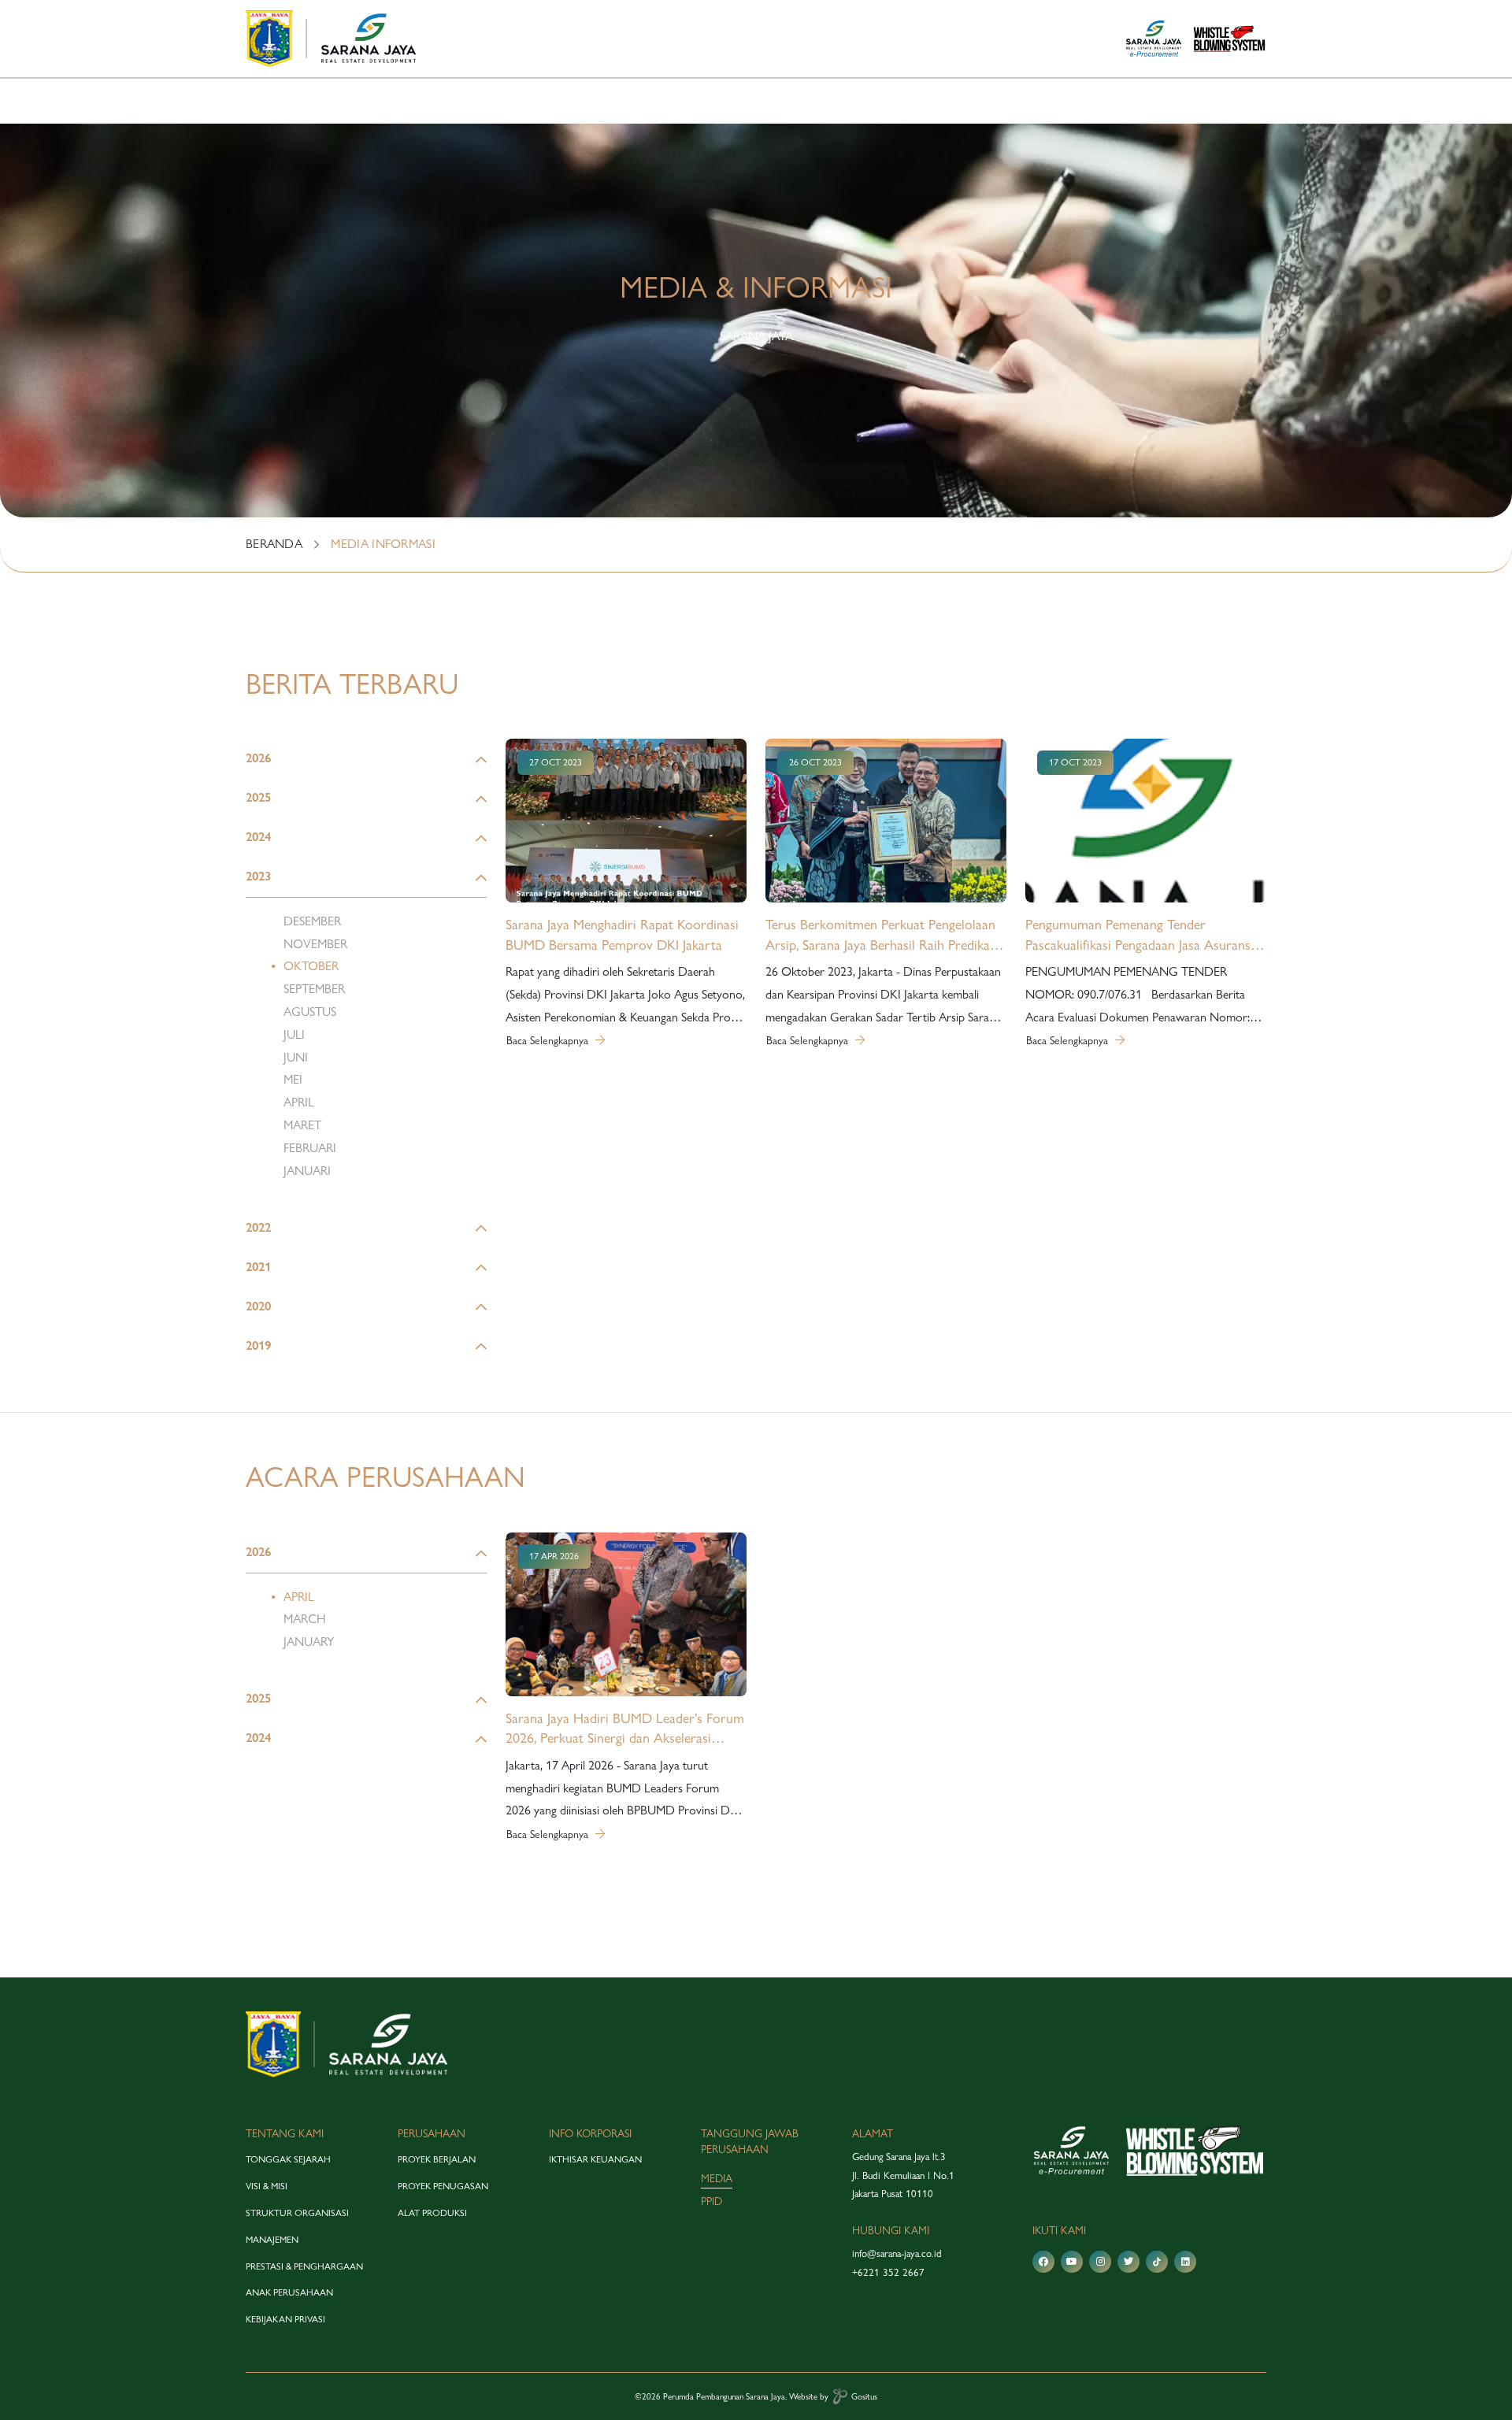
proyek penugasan (443, 2186)
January (309, 1642)
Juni (296, 1057)
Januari (307, 1171)
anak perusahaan (289, 2292)
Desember (312, 921)
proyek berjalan (437, 2159)
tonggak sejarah (288, 2159)
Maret (302, 1125)
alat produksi (432, 2213)
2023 (258, 876)
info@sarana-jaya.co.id (897, 2253)
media (717, 2178)
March (304, 1619)
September (314, 989)
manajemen (272, 2240)
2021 (258, 1267)
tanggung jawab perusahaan (750, 2142)
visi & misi (267, 2186)
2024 (258, 837)
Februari (310, 1148)
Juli (294, 1034)
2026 (258, 758)
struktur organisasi (297, 2213)
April (299, 1102)
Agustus (310, 1012)
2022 (258, 1227)
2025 (258, 797)
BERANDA (274, 544)
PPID (712, 2201)
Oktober (311, 966)
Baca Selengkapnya (549, 1040)
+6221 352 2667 (888, 2272)
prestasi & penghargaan (304, 2266)
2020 (258, 1306)
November (315, 944)
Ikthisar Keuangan (595, 2159)
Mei (293, 1079)
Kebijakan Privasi (285, 2319)
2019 (258, 1345)
